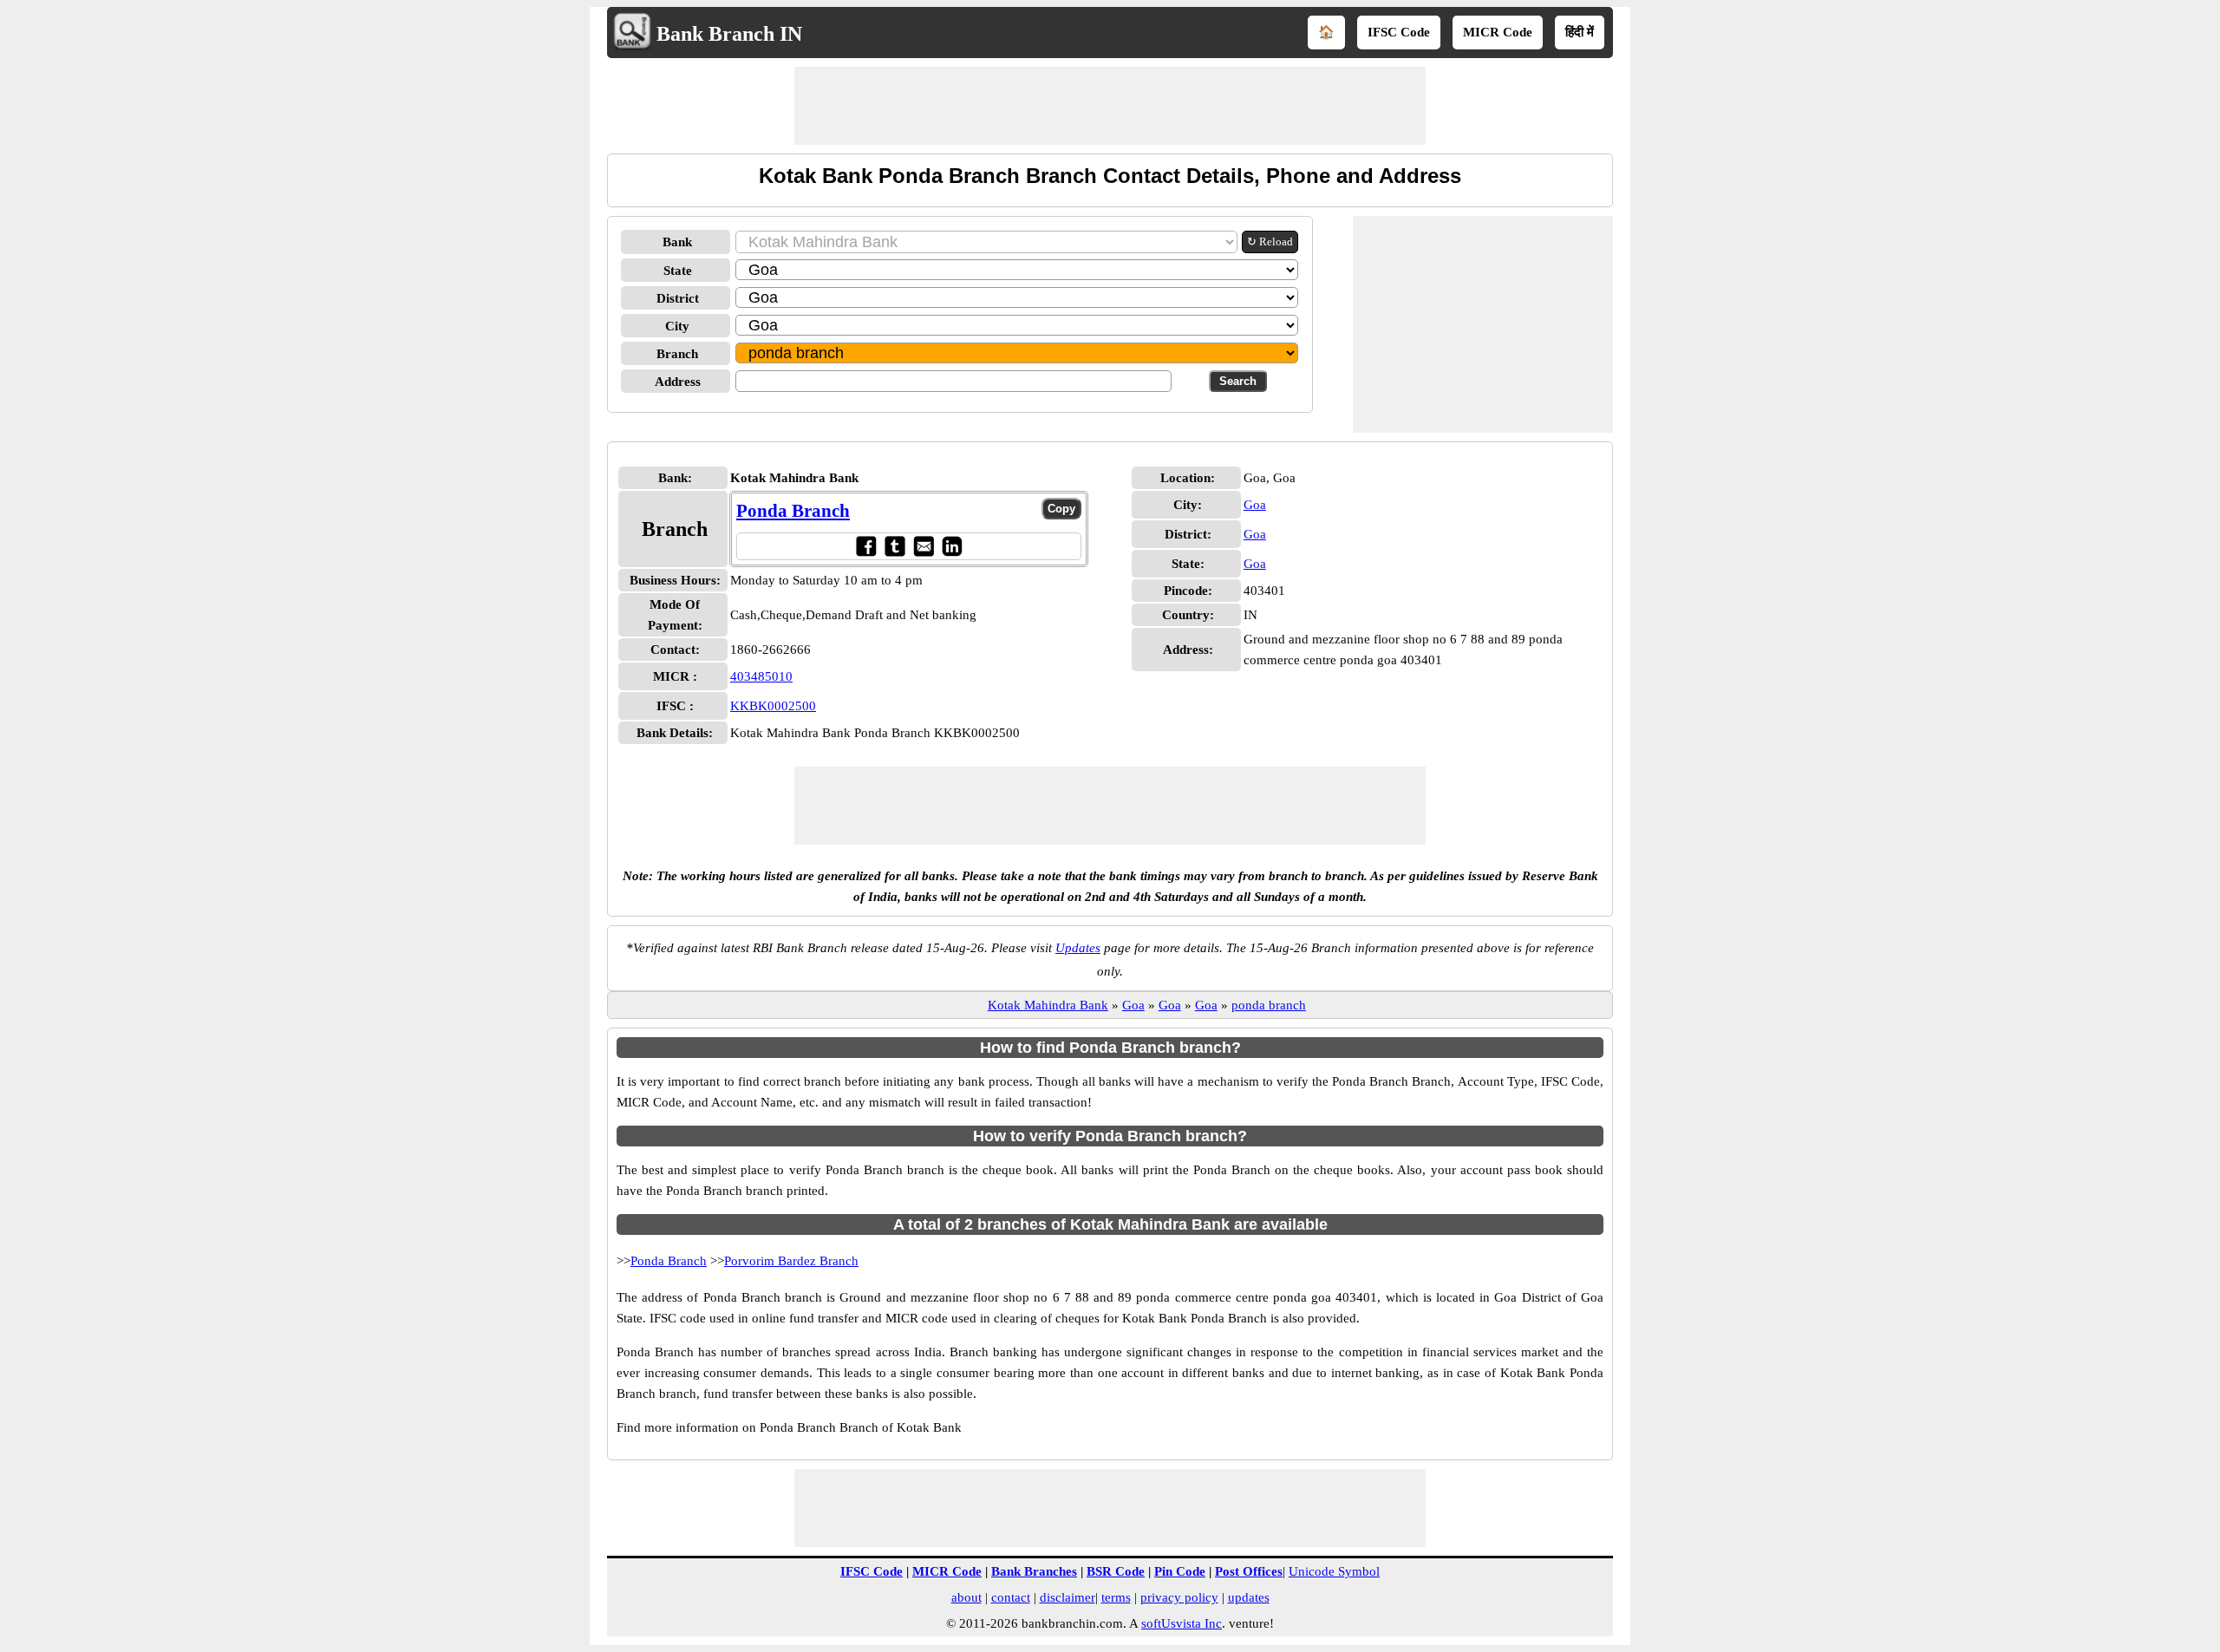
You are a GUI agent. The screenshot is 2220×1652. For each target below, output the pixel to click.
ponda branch (1269, 1005)
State (678, 271)
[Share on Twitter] (895, 546)
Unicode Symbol (1334, 1571)
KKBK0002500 (773, 706)
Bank (677, 242)
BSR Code (1116, 1571)
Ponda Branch (793, 511)
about (966, 1597)
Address (678, 382)
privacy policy (1179, 1597)
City (677, 326)
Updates (1078, 948)
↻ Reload (1270, 242)
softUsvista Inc (1182, 1623)
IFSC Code (1399, 32)
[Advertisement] (1110, 106)
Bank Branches (1034, 1571)
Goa (1255, 505)
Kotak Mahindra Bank (1048, 1005)
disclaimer (1068, 1597)
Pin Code (1180, 1571)
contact (1011, 1597)
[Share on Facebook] (866, 546)
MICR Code (1498, 32)
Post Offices (1249, 1571)
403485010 (761, 676)
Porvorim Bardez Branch (791, 1261)
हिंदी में (1580, 32)
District (678, 298)
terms (1116, 1597)
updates (1249, 1597)
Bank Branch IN (729, 34)
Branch (677, 354)
